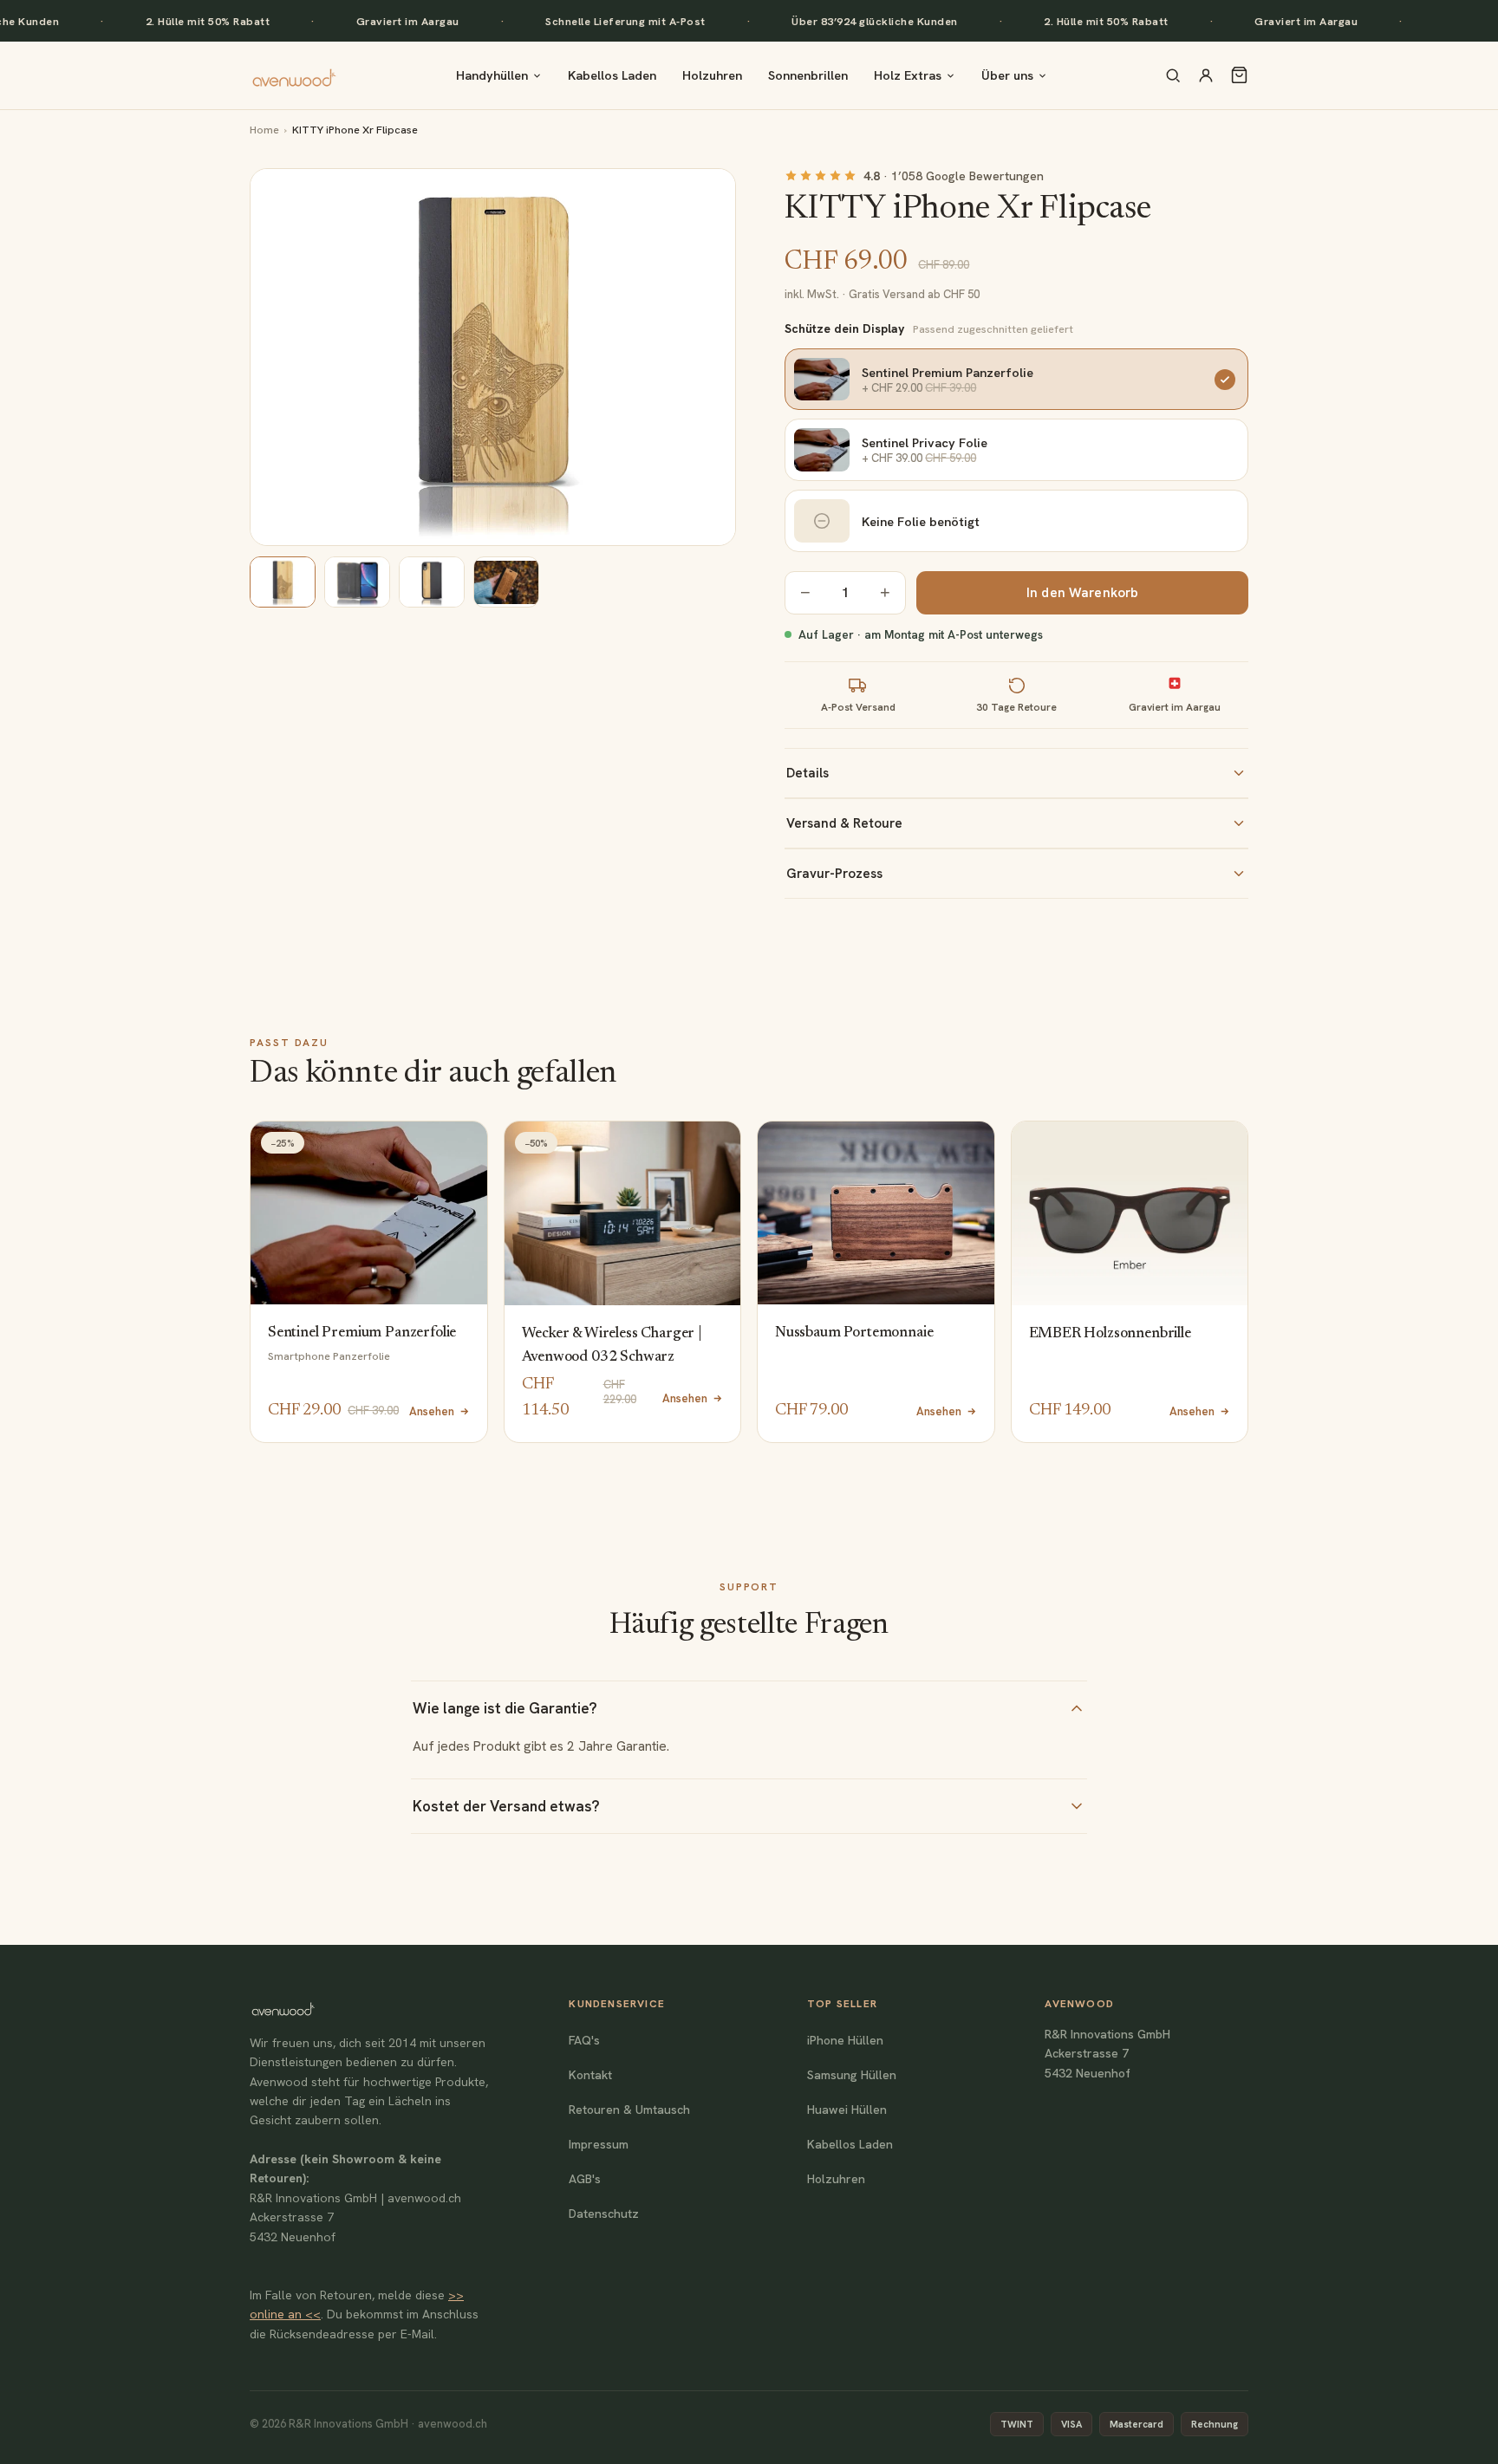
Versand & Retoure (844, 823)
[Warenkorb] (1239, 75)
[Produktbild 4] (506, 582)
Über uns (1007, 75)
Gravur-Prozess (834, 874)
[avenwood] (294, 75)
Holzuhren (712, 75)
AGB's (585, 2179)
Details (808, 773)
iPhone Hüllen (845, 2040)
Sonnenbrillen (808, 75)
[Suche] (1173, 75)
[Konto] (1206, 75)
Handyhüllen (492, 75)
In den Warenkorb (1082, 593)
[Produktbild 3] (432, 582)
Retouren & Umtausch (629, 2110)
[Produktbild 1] (283, 582)
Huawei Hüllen (847, 2110)
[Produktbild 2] (357, 582)
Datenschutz (604, 2214)
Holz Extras (908, 75)
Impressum (599, 2144)
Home (264, 130)
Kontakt (590, 2075)
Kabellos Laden (612, 75)
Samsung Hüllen (852, 2075)
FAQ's (584, 2040)
